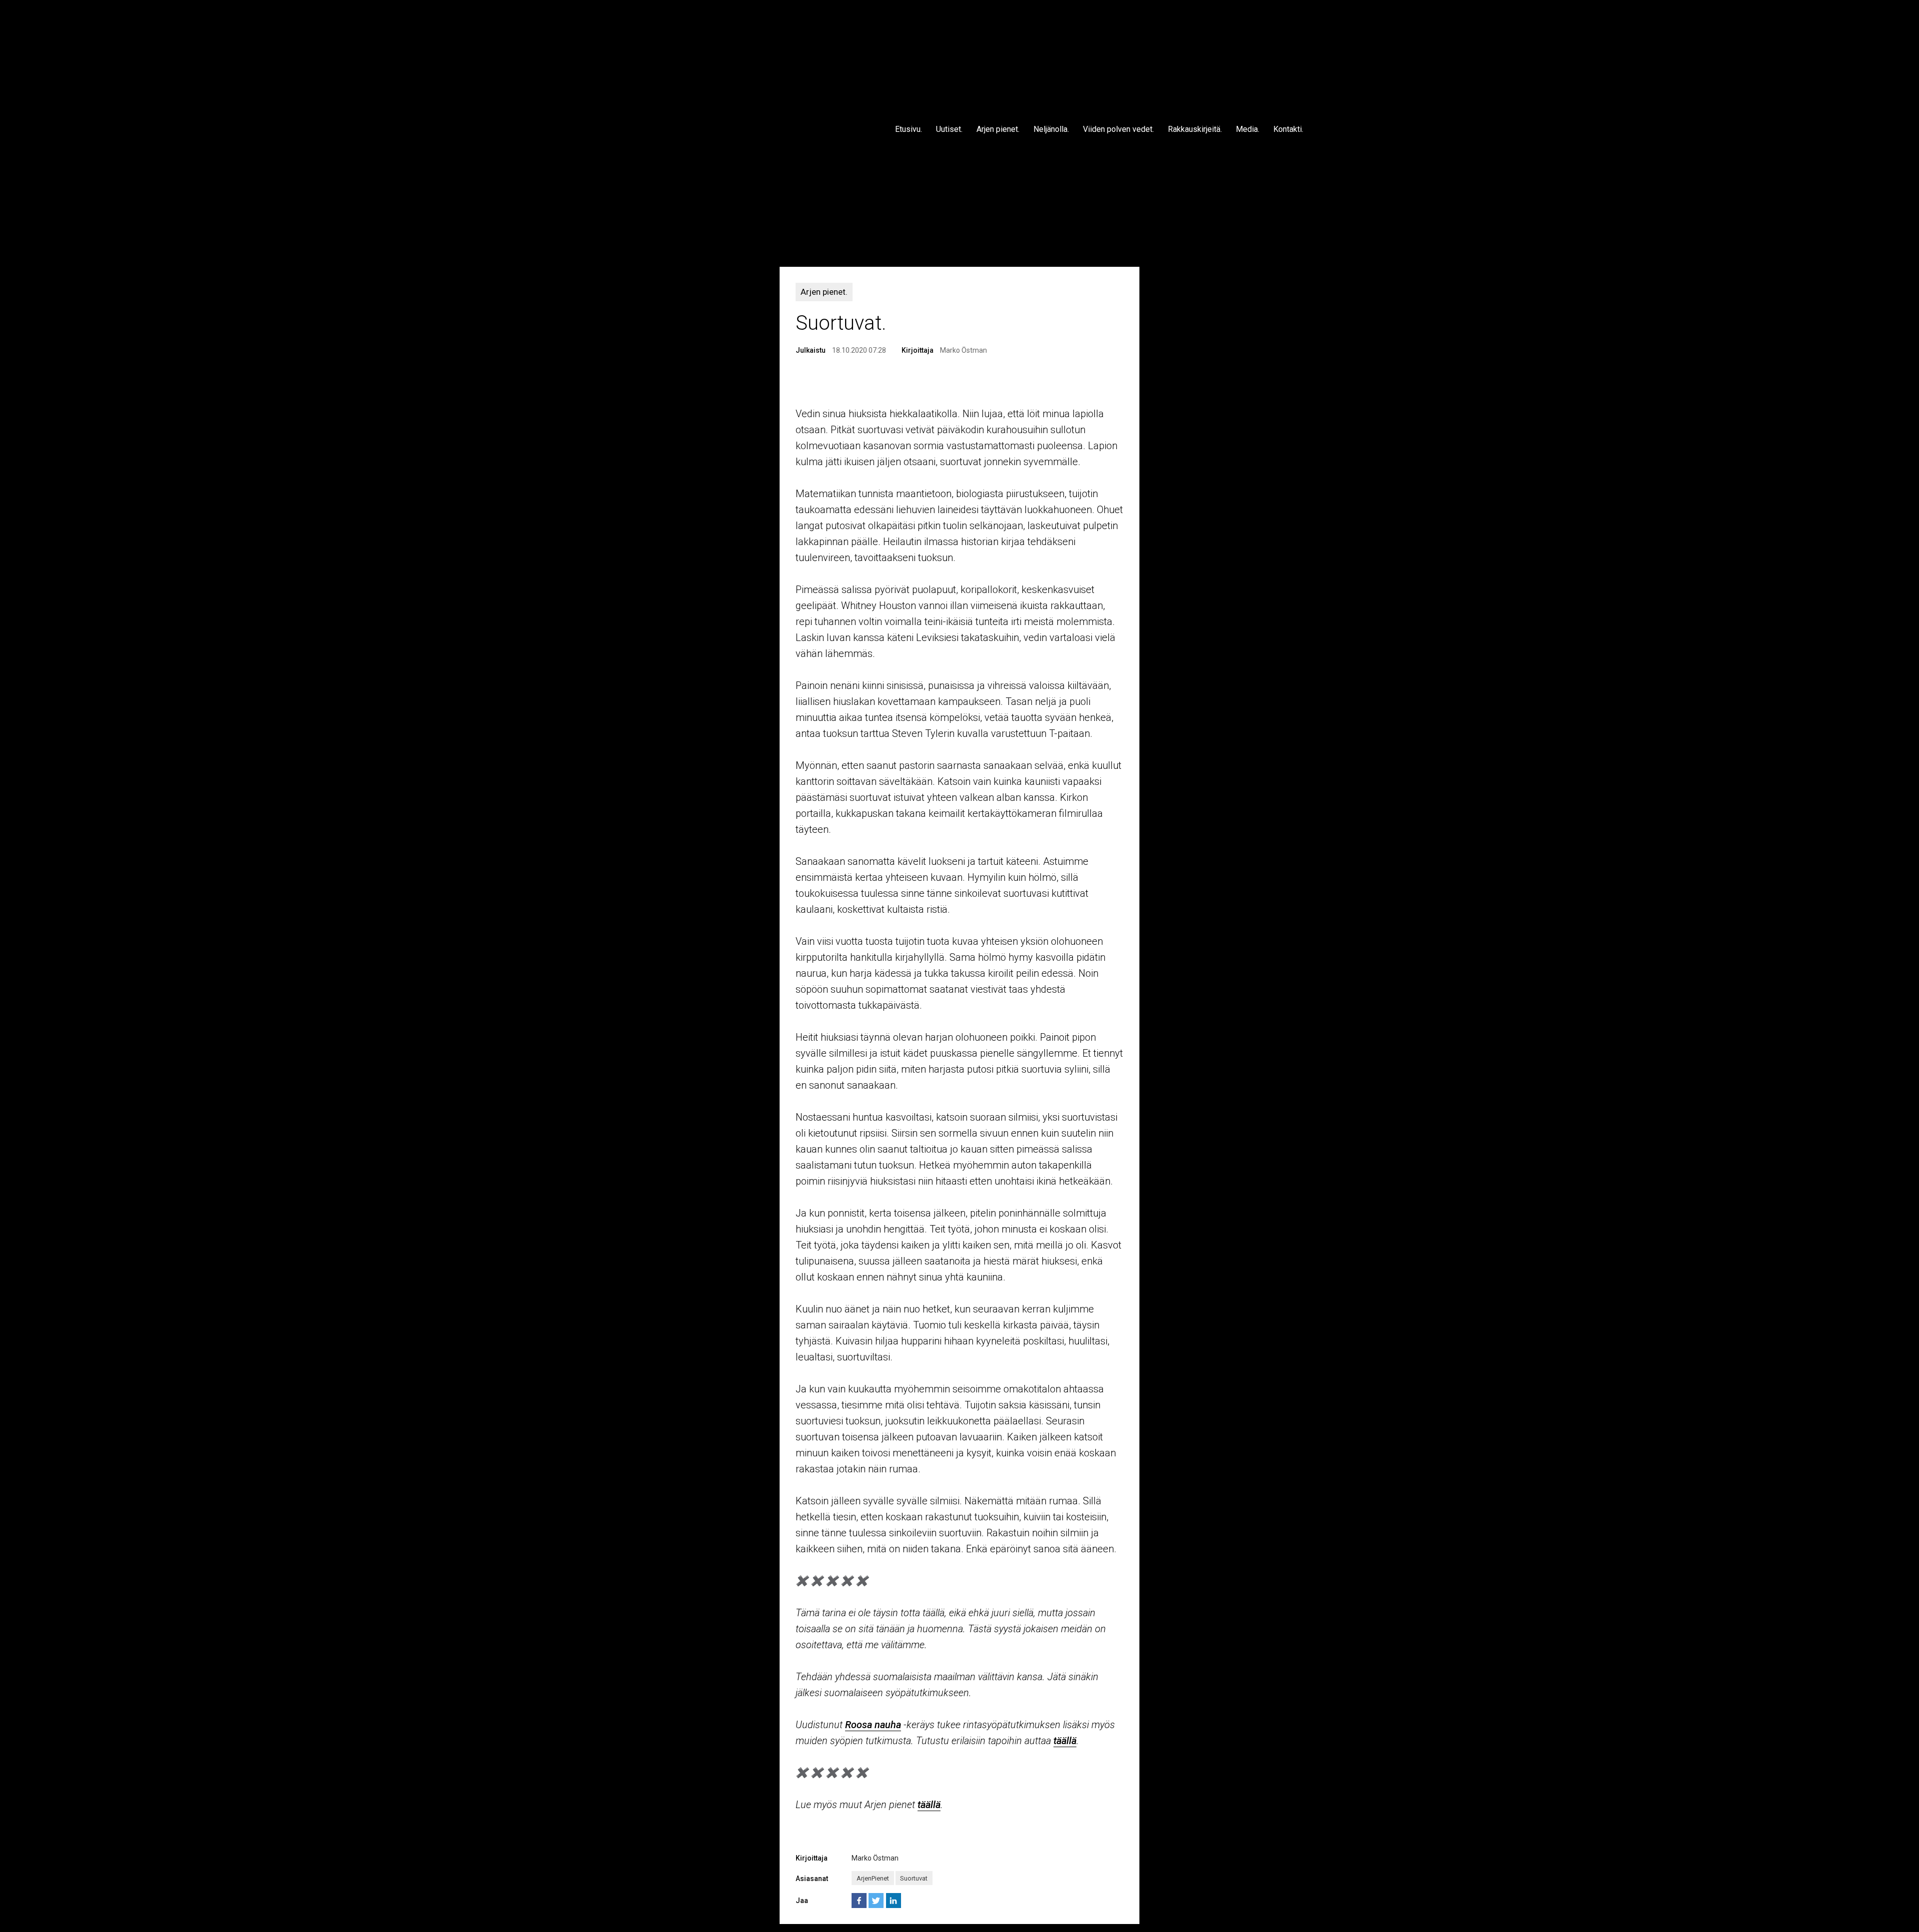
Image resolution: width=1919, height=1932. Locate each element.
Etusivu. (909, 129)
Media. (1248, 129)
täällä (1065, 1741)
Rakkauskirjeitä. (1195, 129)
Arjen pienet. (998, 129)
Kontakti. (1288, 129)
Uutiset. (949, 129)
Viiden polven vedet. (1118, 129)
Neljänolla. (1051, 129)
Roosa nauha (873, 1725)
